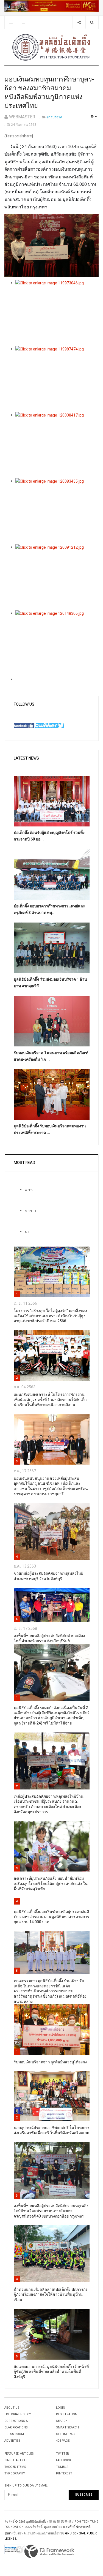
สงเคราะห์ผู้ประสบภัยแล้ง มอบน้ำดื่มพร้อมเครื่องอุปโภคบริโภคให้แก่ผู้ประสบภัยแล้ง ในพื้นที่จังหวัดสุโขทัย (51, 1884)
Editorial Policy (18, 2414)
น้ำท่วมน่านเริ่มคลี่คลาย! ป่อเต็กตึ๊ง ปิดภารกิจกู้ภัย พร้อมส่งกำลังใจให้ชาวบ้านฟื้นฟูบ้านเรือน (51, 2295)
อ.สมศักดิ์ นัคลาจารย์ (77, 2527)
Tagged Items (15, 2467)
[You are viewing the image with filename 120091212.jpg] (57, 577)
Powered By (49, 2551)
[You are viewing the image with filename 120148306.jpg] (57, 643)
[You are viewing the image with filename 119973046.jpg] (57, 313)
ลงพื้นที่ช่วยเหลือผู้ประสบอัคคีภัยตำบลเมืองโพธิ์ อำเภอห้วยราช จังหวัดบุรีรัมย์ (49, 1638)
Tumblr (62, 2467)
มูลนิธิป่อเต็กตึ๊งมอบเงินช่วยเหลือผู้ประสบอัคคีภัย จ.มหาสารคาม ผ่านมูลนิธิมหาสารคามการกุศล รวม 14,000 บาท (51, 1917)
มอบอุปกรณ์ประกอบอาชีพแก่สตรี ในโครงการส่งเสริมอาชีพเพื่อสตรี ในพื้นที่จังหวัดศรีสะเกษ (52, 2130)
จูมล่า (8, 2533)
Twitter (62, 2454)
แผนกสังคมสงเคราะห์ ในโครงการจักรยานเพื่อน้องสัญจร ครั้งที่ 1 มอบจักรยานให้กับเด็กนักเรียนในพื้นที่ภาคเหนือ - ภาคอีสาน (50, 1400)
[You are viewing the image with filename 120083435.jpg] (57, 511)
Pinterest (64, 2473)
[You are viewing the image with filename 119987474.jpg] (57, 379)
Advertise (12, 2441)
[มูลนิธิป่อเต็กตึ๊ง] (52, 47)
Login (61, 2408)
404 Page (63, 2441)
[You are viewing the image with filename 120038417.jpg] (57, 445)
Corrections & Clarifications (16, 2424)
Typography (15, 2473)
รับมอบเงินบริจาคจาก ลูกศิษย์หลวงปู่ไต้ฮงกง (50, 2062)
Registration (67, 2414)
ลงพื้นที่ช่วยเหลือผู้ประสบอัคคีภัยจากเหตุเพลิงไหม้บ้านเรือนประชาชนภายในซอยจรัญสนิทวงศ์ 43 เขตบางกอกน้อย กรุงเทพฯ (51, 2211)
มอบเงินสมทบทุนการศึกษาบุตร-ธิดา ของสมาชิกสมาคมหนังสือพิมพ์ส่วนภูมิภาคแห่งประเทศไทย (49, 93)
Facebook (64, 2460)
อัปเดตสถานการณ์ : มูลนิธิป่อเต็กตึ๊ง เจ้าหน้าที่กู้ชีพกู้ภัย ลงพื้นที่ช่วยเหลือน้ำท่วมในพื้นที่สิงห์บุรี (51, 2372)
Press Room (14, 2434)
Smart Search (67, 2427)
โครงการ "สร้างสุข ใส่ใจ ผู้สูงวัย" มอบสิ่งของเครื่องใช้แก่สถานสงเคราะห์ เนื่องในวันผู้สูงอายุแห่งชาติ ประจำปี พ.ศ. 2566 (50, 1316)
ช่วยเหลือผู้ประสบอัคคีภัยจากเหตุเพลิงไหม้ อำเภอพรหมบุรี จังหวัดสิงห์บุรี (48, 1576)
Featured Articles (19, 2454)
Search (62, 2421)
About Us (12, 2408)
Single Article (16, 2460)
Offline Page (66, 2434)
